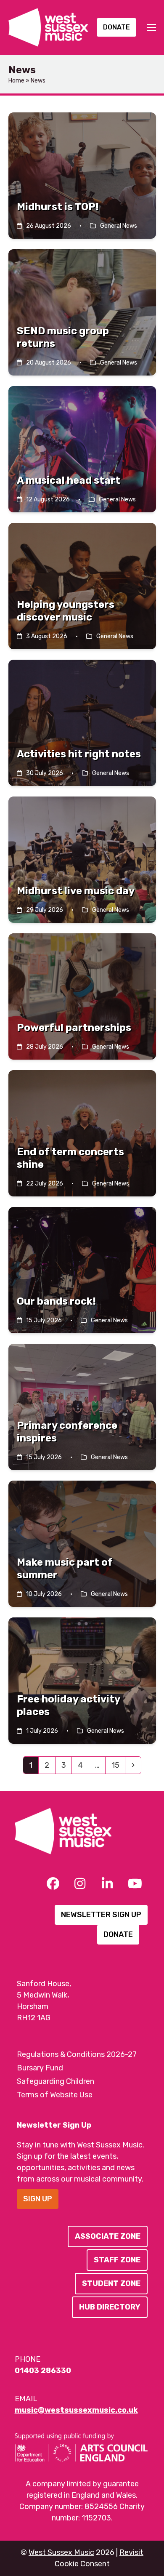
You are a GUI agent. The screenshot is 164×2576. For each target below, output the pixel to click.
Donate (116, 27)
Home (16, 81)
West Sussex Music (61, 2552)
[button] (151, 28)
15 (118, 1765)
